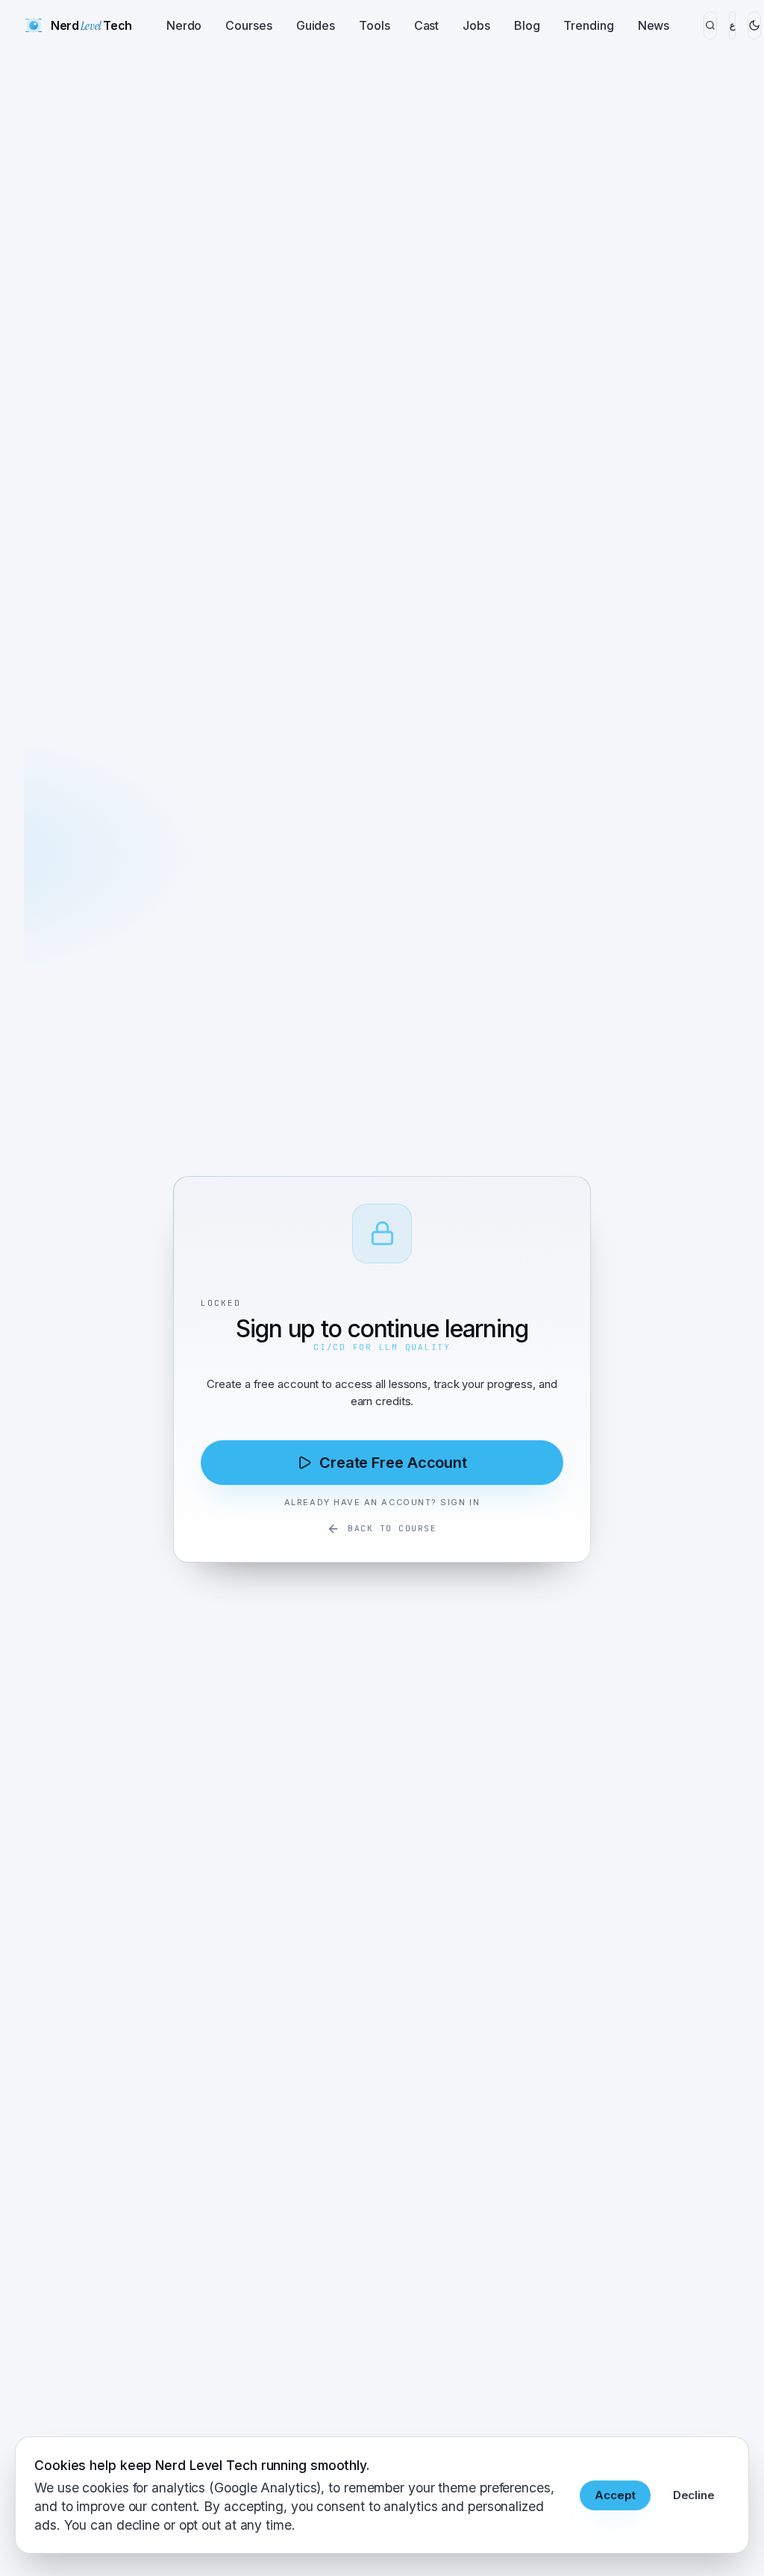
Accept (615, 2495)
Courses (248, 25)
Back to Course (392, 1528)
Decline (694, 2495)
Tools (375, 25)
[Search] (710, 25)
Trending (588, 25)
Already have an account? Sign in (382, 1502)
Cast (427, 25)
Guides (316, 25)
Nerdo (184, 25)
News (654, 25)
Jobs (476, 25)
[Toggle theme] (754, 25)
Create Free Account (393, 1463)
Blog (527, 25)
